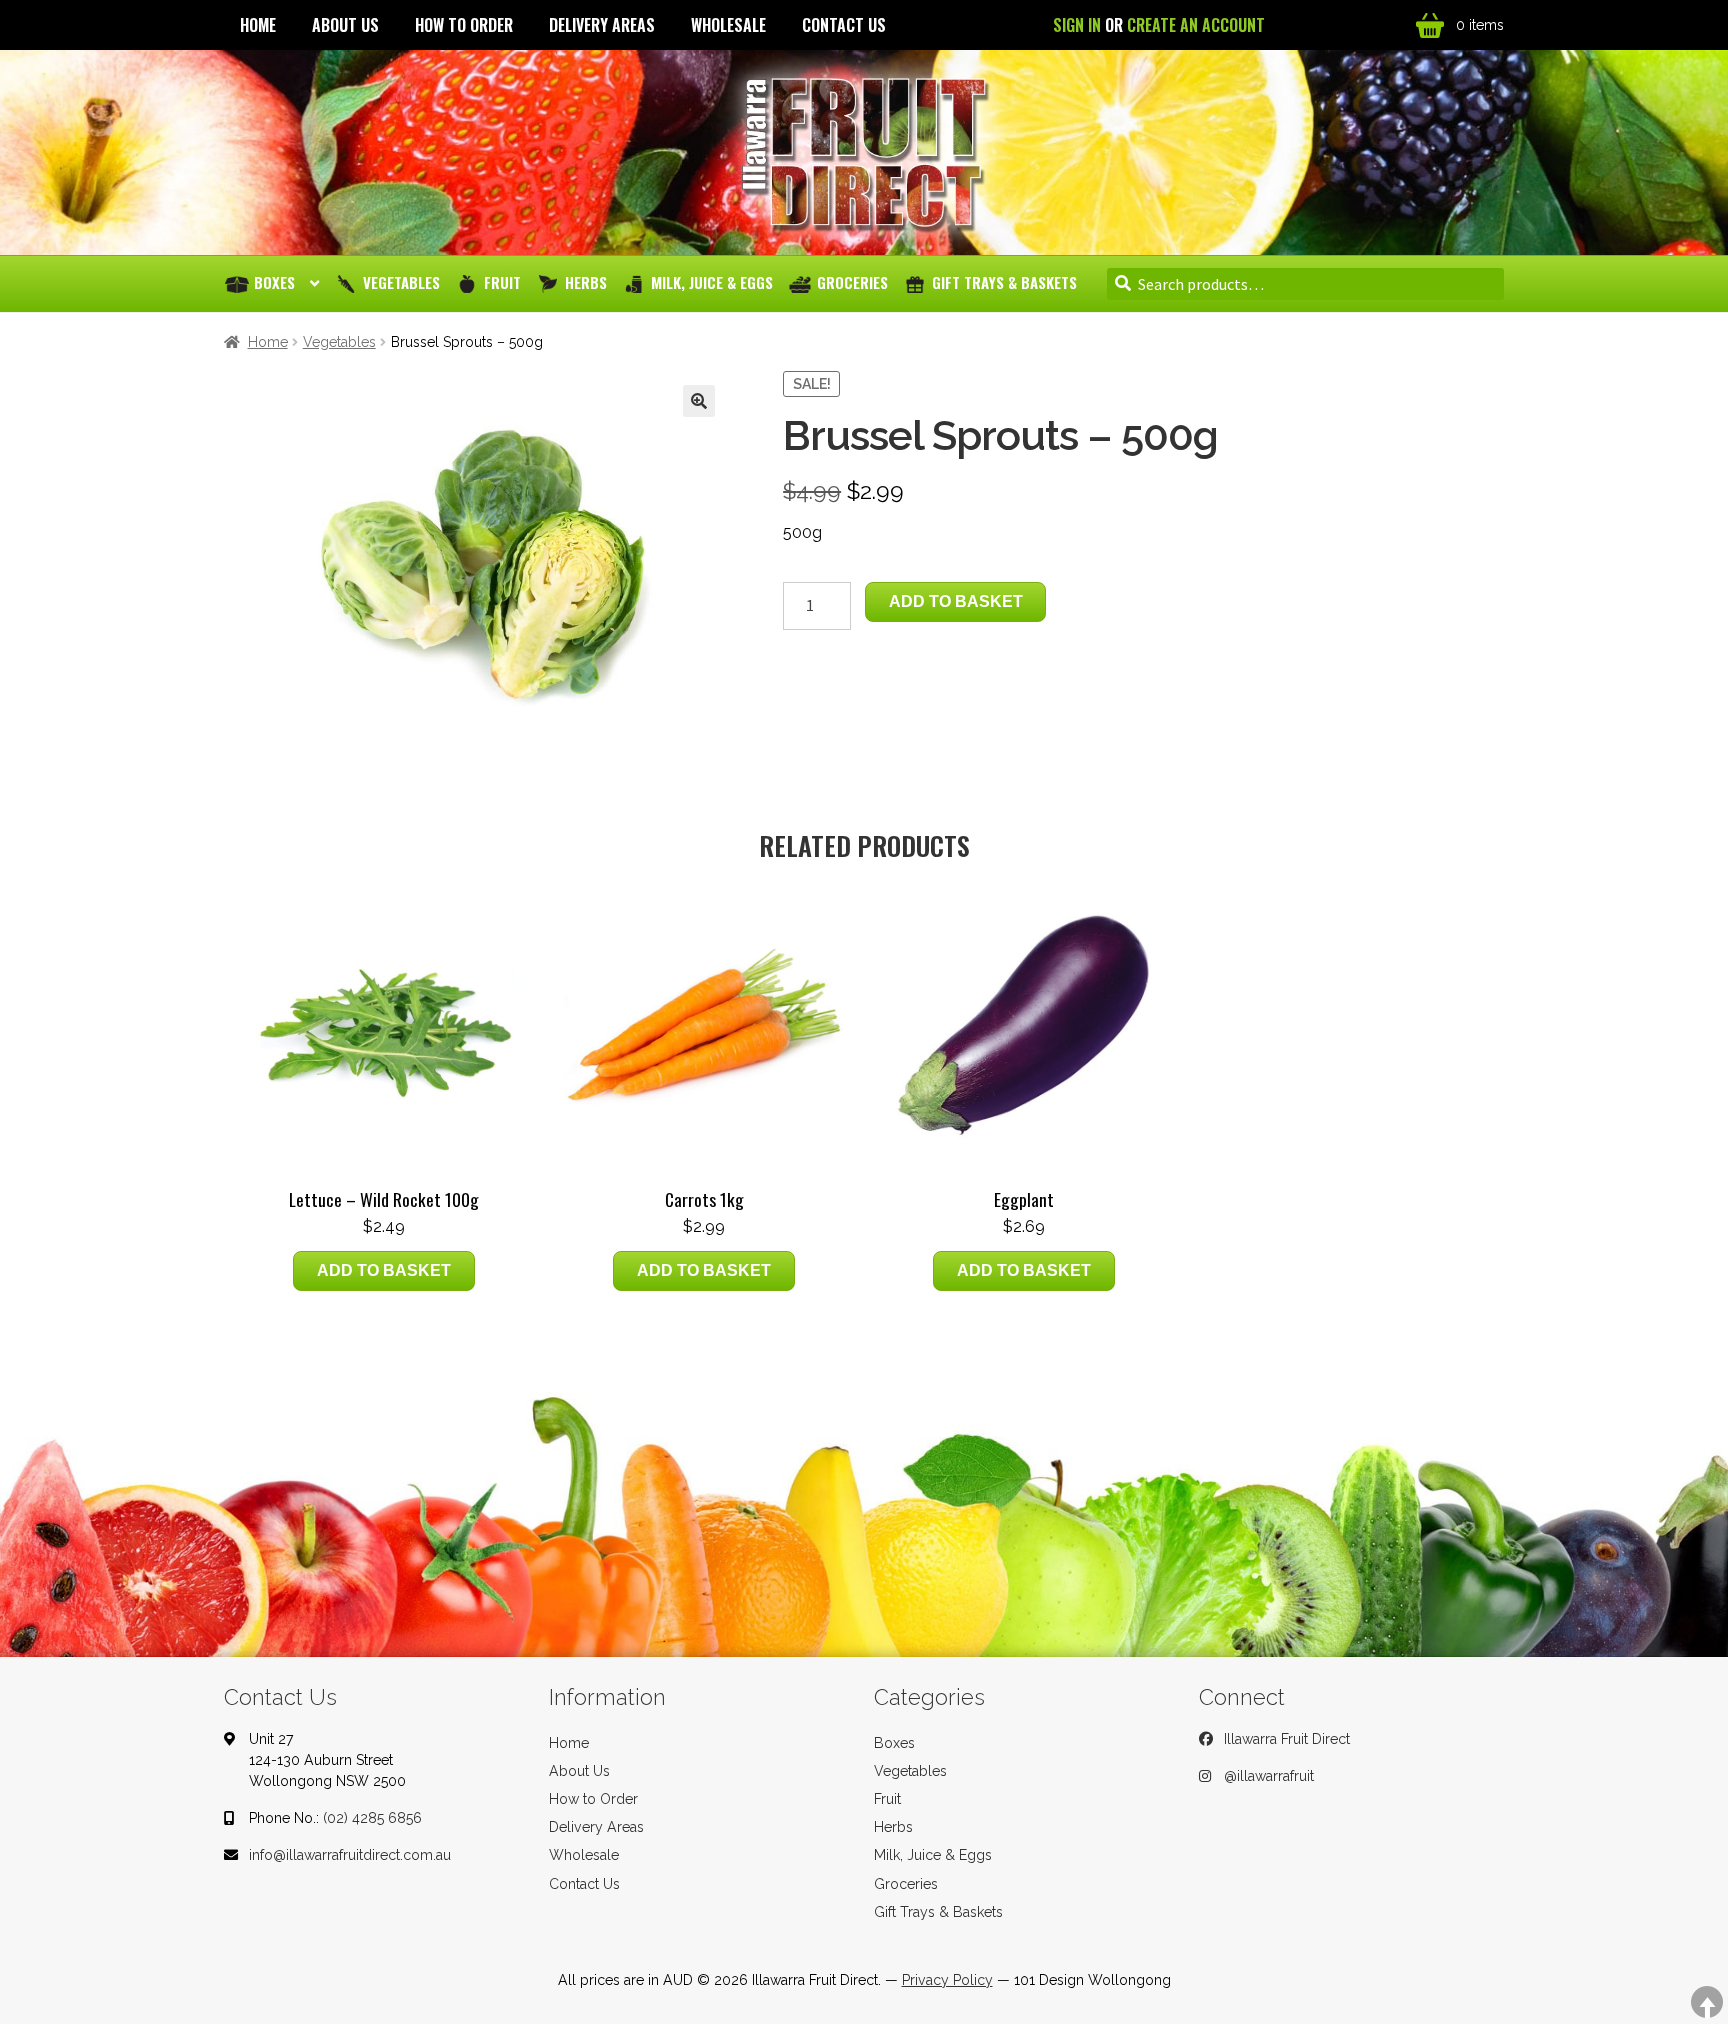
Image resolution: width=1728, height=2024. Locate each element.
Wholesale (728, 25)
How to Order (464, 25)
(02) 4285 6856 (372, 1818)
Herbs (586, 282)
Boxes (274, 282)
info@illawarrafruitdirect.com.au (350, 1855)
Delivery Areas (602, 25)
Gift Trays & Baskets (1004, 282)
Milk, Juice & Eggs (712, 282)
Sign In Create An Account (1159, 25)
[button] (699, 401)
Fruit (502, 282)
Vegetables (401, 282)
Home (258, 25)
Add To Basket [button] (384, 1270)
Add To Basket (956, 601)
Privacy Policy (947, 1980)
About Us (345, 25)
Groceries (852, 282)
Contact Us (844, 25)
